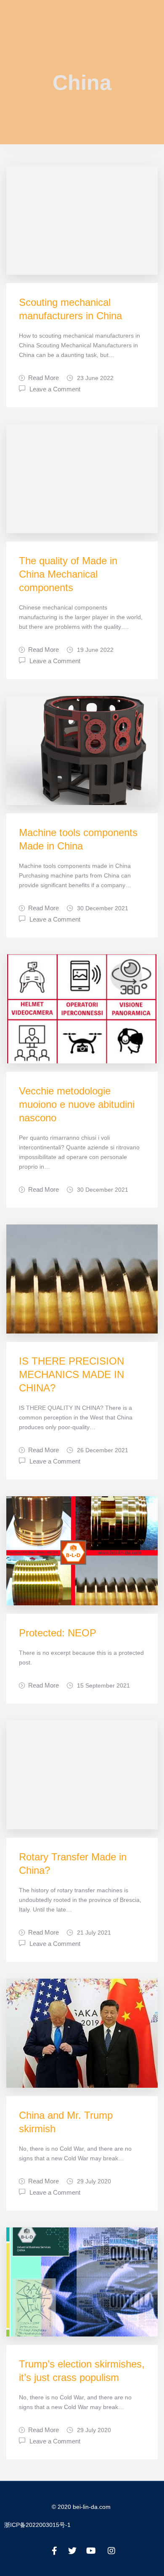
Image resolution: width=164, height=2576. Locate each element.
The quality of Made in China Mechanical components (68, 574)
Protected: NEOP (58, 1633)
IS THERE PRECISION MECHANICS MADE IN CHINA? (71, 1374)
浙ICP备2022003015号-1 (37, 2525)
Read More (44, 378)
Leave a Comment (55, 388)
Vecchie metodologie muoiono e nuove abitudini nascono (77, 1104)
